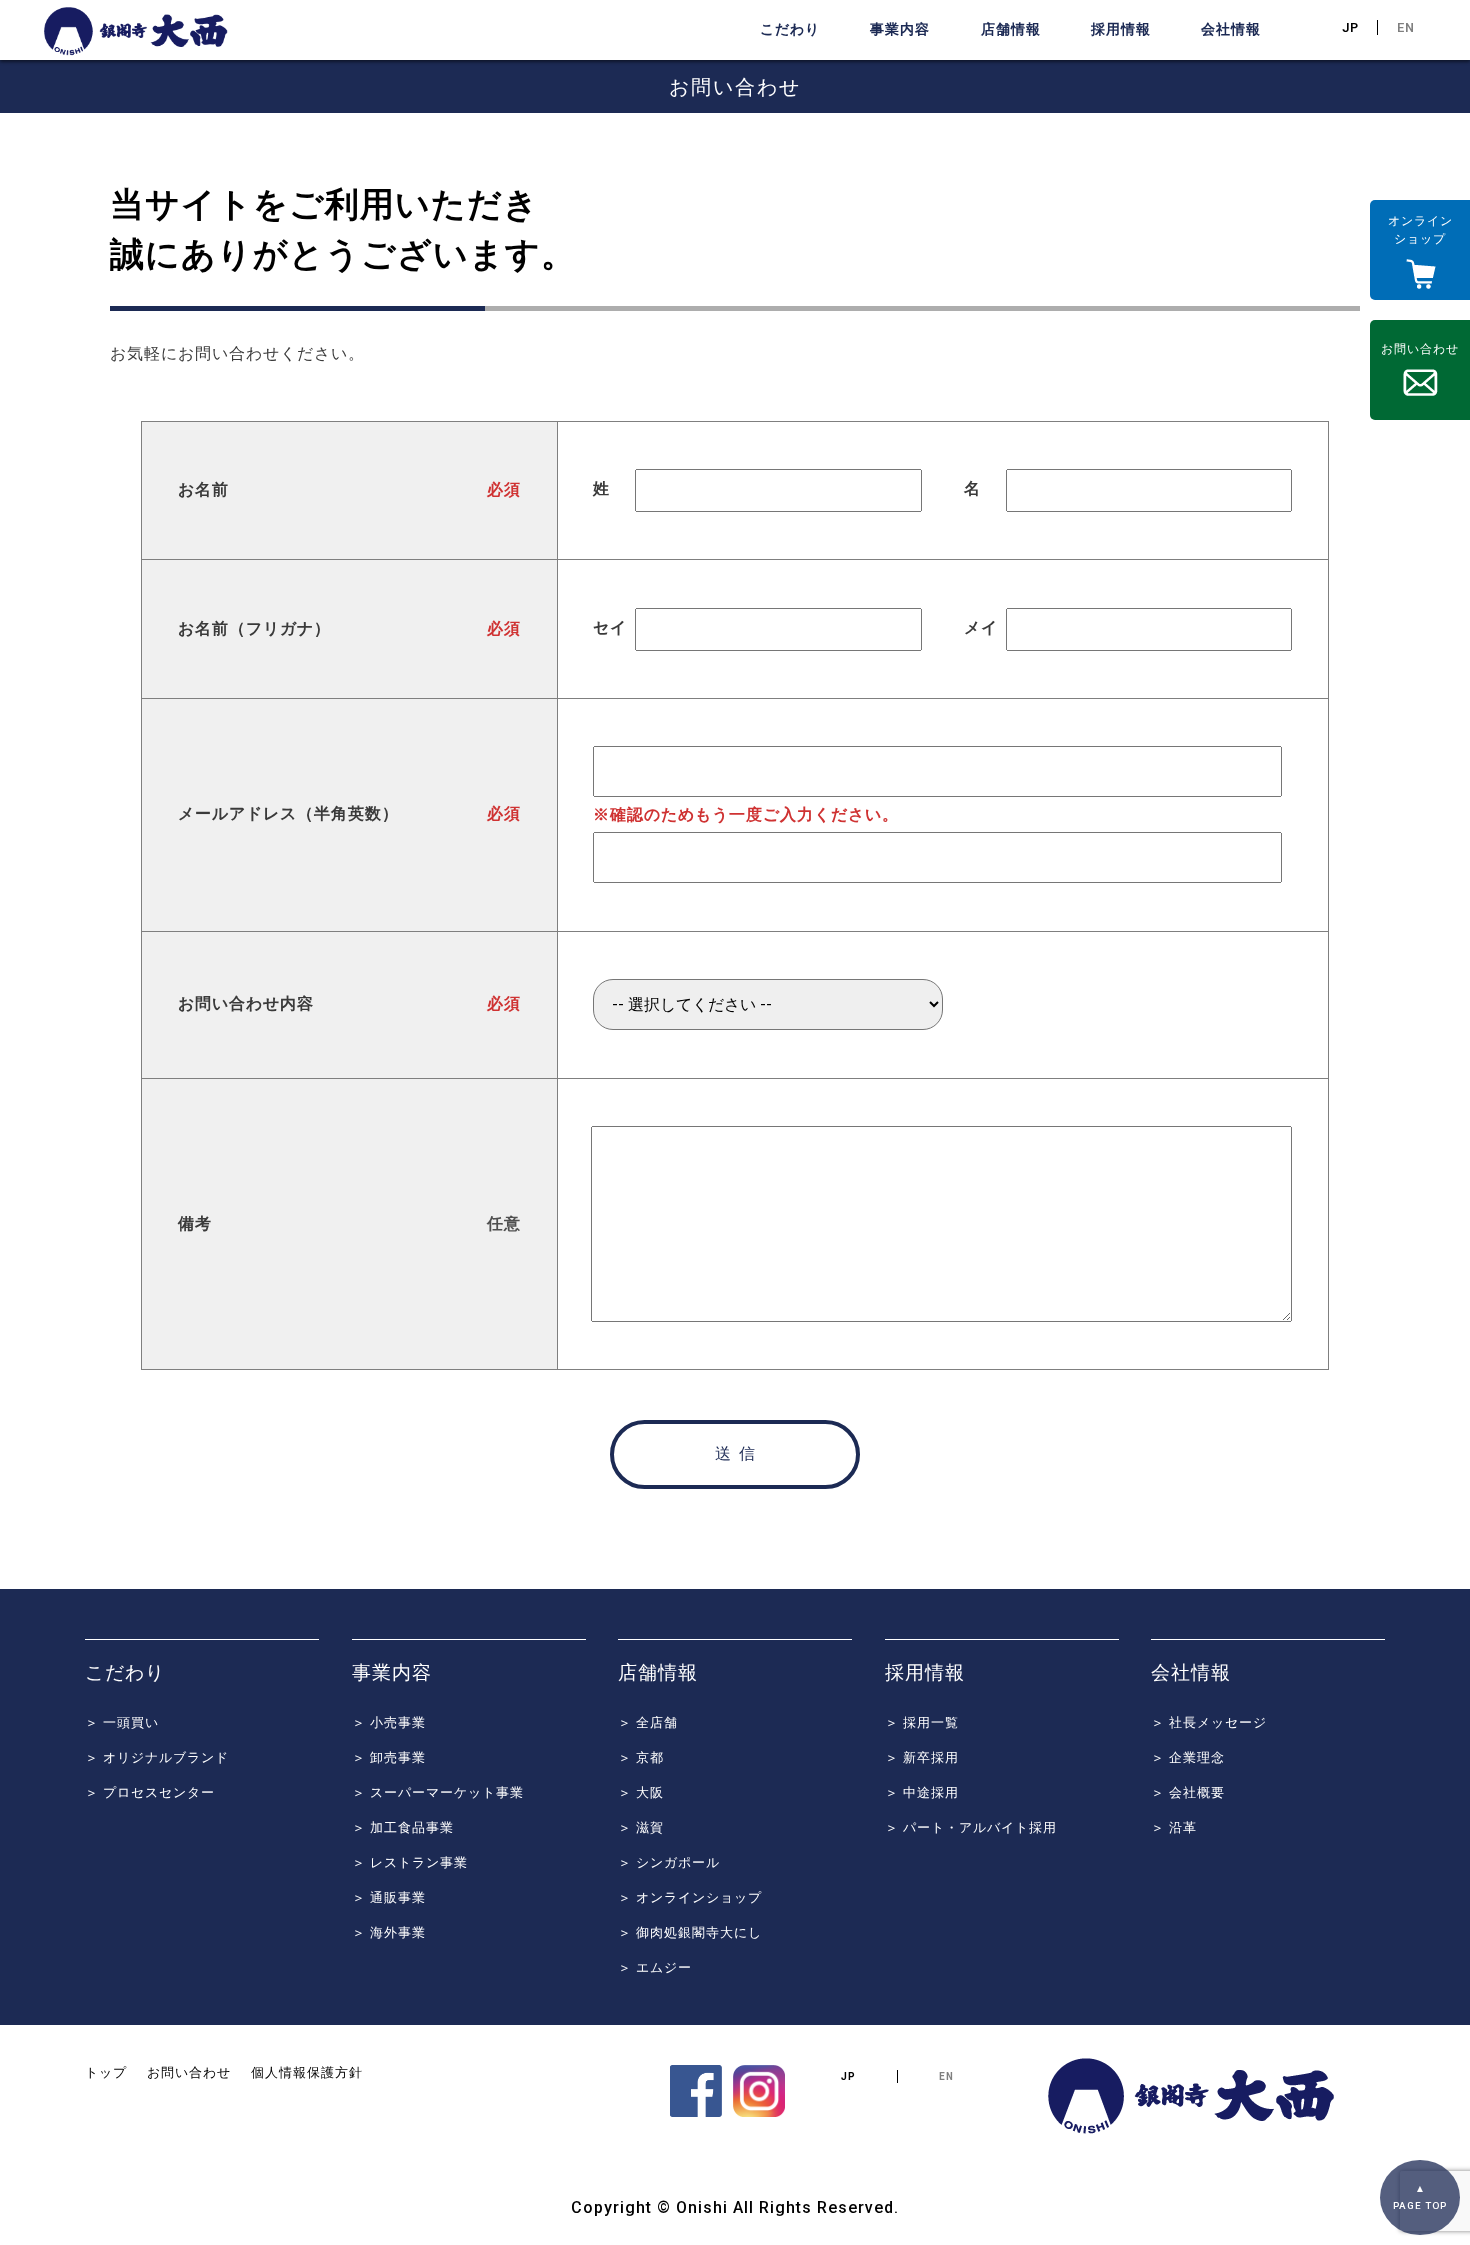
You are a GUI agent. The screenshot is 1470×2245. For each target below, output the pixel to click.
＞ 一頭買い (122, 1722)
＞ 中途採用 (922, 1792)
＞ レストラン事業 (410, 1862)
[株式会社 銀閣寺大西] (699, 2112)
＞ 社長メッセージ (1209, 1722)
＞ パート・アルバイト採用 (971, 1827)
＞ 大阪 (641, 1792)
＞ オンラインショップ (690, 1897)
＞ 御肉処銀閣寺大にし (690, 1932)
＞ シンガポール (669, 1862)
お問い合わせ (189, 2072)
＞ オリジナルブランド (157, 1757)
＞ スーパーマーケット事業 (438, 1792)
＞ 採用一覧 (922, 1722)
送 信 (735, 1453)
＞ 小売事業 (389, 1722)
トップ (106, 2072)
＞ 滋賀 (641, 1827)
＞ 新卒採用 (922, 1757)
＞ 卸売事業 (389, 1757)
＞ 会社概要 (1188, 1792)
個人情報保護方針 (307, 2072)
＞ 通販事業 (389, 1897)
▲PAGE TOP (1420, 2197)
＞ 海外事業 (389, 1932)
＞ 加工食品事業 (403, 1827)
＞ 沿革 (1174, 1827)
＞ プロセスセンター (150, 1792)
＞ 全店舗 (648, 1722)
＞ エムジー (655, 1967)
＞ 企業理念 (1188, 1757)
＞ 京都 (641, 1757)
